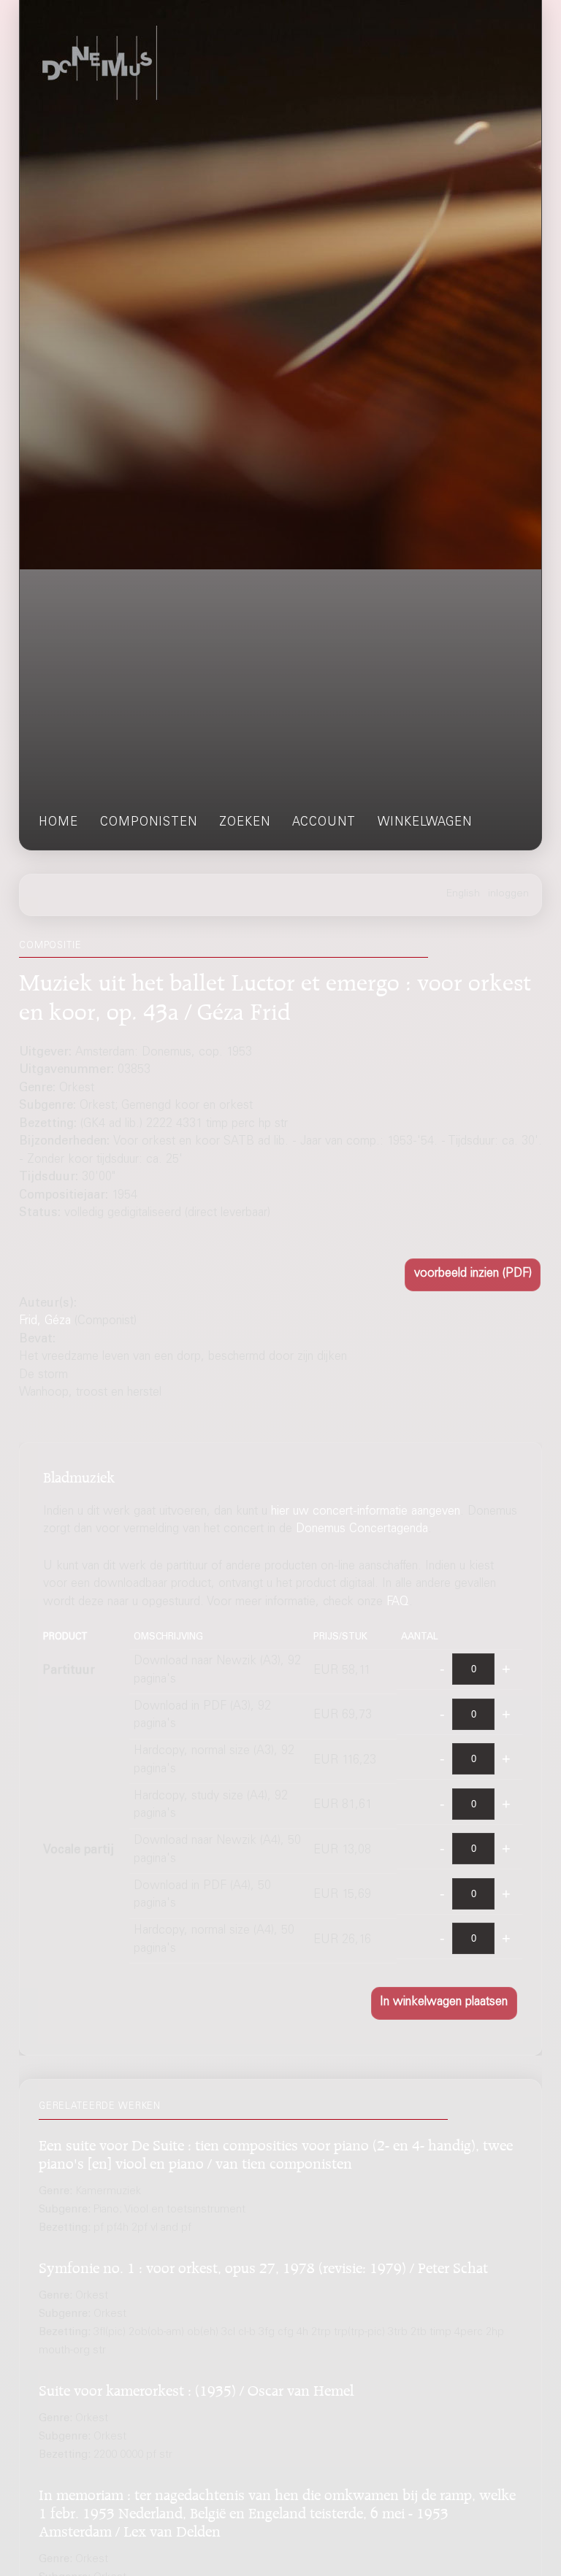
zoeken (245, 823)
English (463, 894)
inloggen (508, 894)
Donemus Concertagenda (362, 1530)
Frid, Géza (45, 1322)
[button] (473, 1275)
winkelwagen (425, 823)
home (58, 823)
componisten (149, 823)
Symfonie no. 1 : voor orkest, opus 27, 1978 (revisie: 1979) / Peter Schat (263, 2265)
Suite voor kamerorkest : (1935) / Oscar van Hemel (196, 2388)
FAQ (398, 1603)
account (324, 823)
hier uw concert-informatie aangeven (366, 1512)
